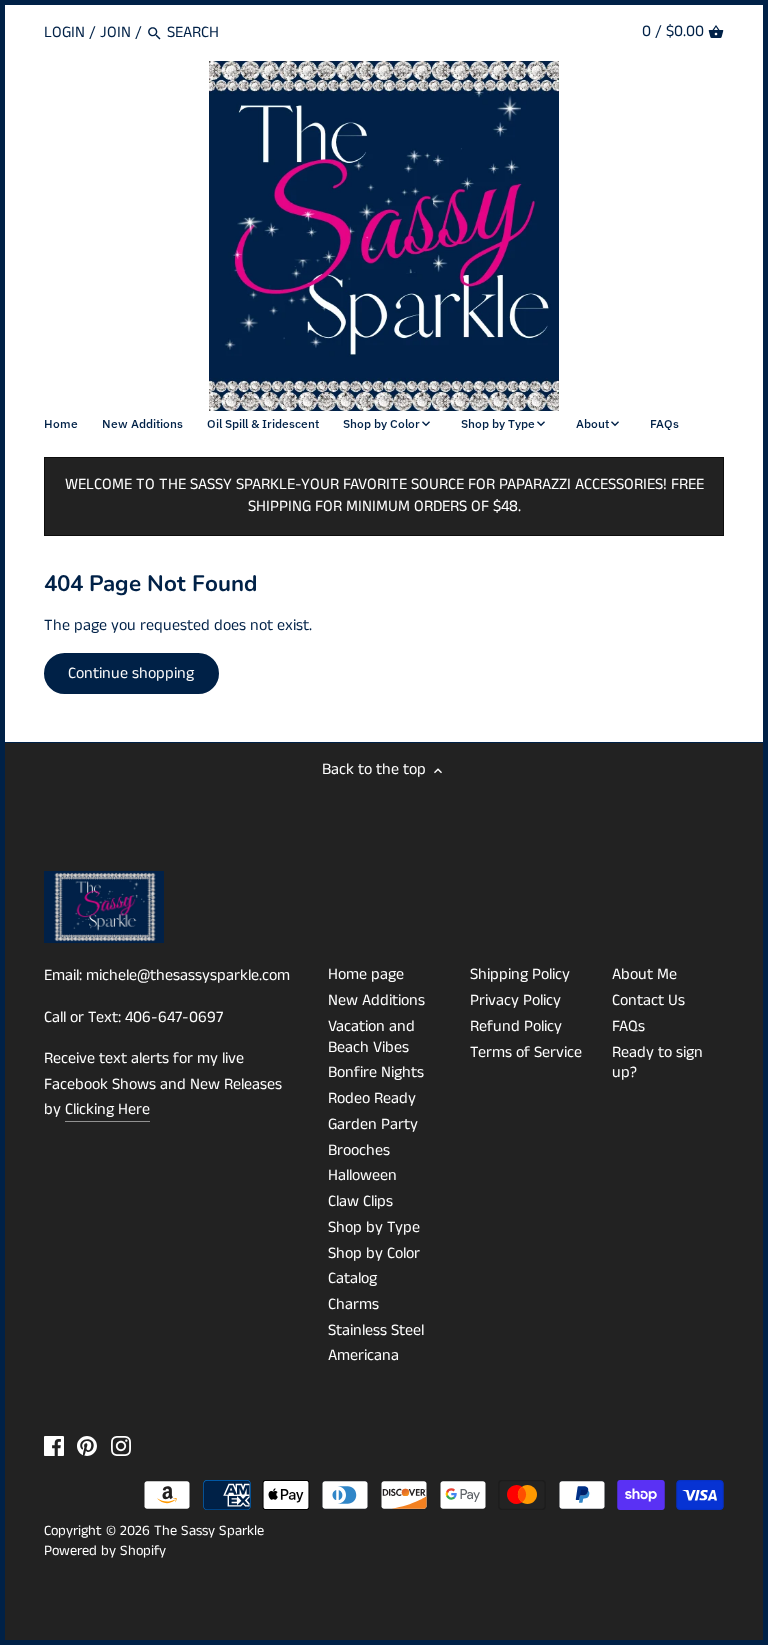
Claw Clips (360, 1201)
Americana (363, 1355)
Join (115, 32)
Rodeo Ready (372, 1098)
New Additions (376, 1000)
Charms (353, 1304)
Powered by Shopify (105, 1551)
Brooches (359, 1150)
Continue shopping (131, 673)
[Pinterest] (87, 1446)
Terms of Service (526, 1052)
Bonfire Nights (376, 1072)
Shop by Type (374, 1227)
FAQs (628, 1026)
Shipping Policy (520, 974)
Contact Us (648, 1000)
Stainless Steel (376, 1330)
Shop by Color (374, 1253)
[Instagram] (121, 1446)
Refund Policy (516, 1026)
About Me (644, 974)
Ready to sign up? (657, 1063)
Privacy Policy (515, 1000)
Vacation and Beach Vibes (371, 1037)
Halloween (362, 1175)
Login (64, 32)
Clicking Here (107, 1109)
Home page (366, 974)
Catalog (352, 1278)
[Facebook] (54, 1446)
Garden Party (373, 1124)
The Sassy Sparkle (209, 1531)
